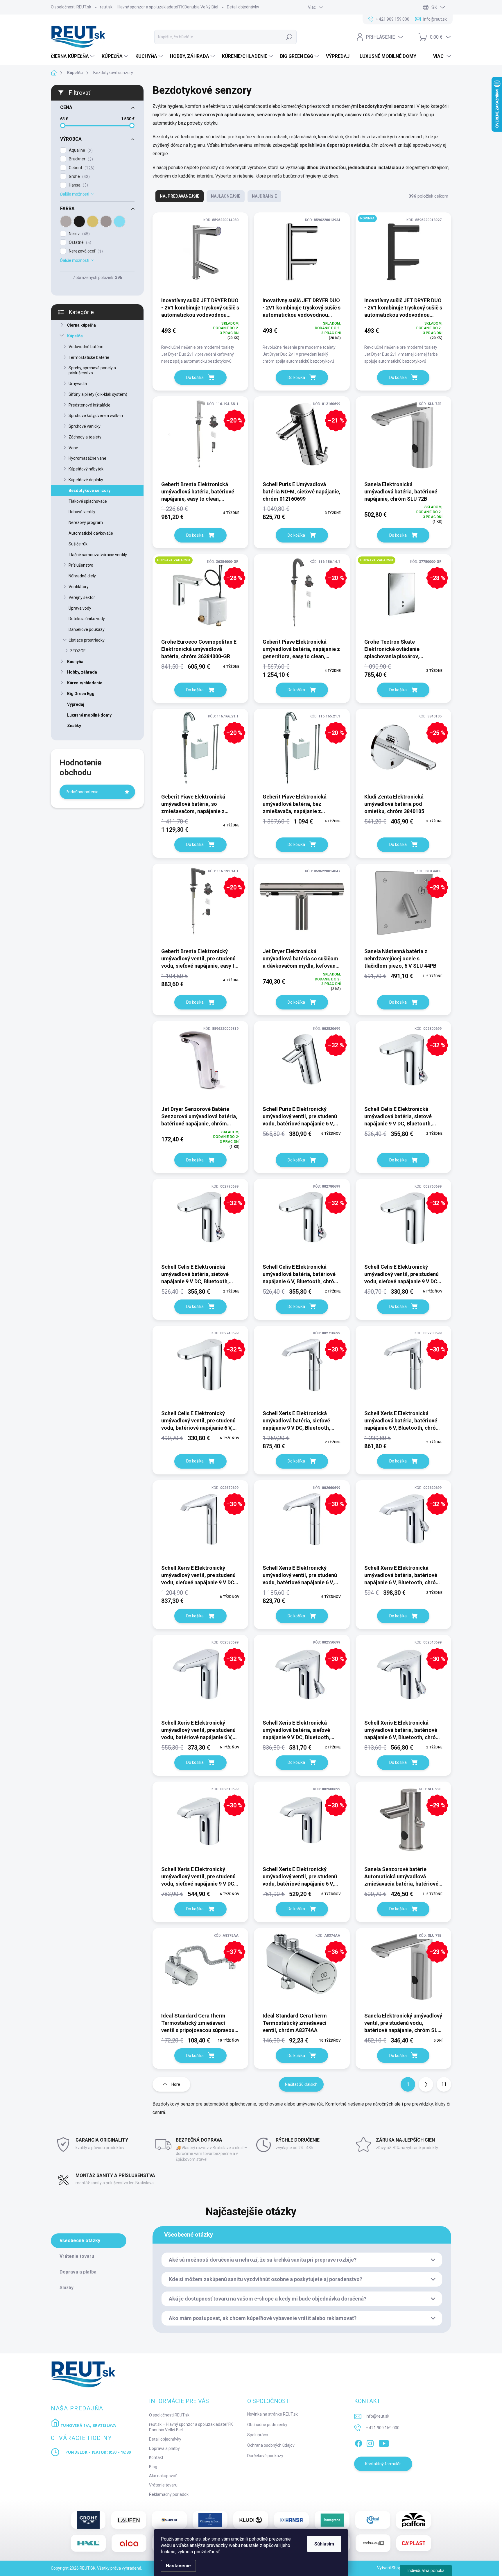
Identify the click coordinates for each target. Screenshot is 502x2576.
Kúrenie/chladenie (85, 683)
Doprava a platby (164, 2448)
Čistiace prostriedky (87, 640)
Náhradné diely (82, 576)
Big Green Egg (81, 694)
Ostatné (79, 242)
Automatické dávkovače (91, 533)
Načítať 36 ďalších (301, 2084)
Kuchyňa (75, 662)
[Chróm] (66, 221)
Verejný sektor (82, 597)
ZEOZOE (78, 651)
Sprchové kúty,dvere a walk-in (96, 416)
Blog (153, 2467)
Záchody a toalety (85, 437)
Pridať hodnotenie (82, 792)
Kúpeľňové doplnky (86, 480)
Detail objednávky (243, 7)
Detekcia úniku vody (87, 619)
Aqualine (80, 150)
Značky (74, 726)
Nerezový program (86, 522)
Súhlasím (324, 2544)
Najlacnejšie (226, 196)
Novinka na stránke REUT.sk (272, 2414)
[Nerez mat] (106, 221)
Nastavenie (178, 2566)
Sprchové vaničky (85, 426)
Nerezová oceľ (85, 251)
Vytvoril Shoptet (392, 2568)
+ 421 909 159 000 (383, 2428)
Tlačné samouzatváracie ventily (98, 555)
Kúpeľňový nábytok (86, 469)
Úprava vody (80, 608)
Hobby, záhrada (82, 672)
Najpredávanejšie (180, 196)
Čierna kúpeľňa (81, 325)
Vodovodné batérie (86, 347)
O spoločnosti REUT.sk (71, 7)
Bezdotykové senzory (89, 491)
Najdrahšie (264, 196)
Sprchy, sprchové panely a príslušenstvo (92, 370)
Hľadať (289, 37)
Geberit (81, 168)
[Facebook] (358, 2442)
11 (444, 2084)
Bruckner (80, 159)
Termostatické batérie (89, 357)
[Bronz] (93, 221)
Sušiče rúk (78, 544)
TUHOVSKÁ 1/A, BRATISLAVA (88, 2425)
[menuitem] (73, 56)
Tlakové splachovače (88, 501)
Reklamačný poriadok (169, 2494)
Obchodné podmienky (267, 2425)
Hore (176, 2084)
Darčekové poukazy (87, 629)
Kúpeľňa (75, 336)
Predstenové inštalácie (89, 405)
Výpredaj (76, 704)
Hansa (78, 185)
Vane (73, 448)
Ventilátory (79, 587)
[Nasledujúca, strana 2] (426, 2084)
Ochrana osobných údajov (271, 2445)
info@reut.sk (378, 2416)
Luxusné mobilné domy (89, 715)
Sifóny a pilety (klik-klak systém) (98, 394)
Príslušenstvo (81, 565)
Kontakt (156, 2457)
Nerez (79, 234)
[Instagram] (370, 2442)
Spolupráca (258, 2435)
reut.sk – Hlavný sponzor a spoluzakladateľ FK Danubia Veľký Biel (159, 7)
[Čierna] (79, 221)
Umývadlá (78, 384)
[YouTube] (384, 2442)
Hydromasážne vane (87, 458)
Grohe (79, 177)
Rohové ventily (82, 512)
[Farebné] (119, 221)
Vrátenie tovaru (163, 2485)
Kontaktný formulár (383, 2464)
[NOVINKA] (403, 254)
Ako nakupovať (163, 2476)
